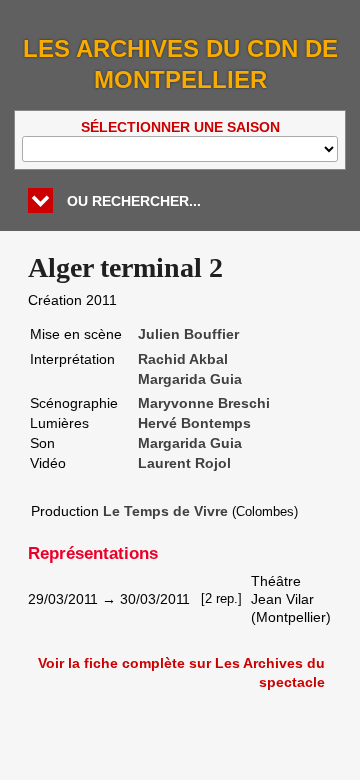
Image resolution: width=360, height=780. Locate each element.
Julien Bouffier (188, 334)
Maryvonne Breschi (204, 403)
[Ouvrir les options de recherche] (40, 200)
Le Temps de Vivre (165, 511)
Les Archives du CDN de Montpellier (180, 64)
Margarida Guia (190, 379)
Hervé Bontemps (194, 423)
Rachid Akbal (183, 359)
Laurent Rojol (184, 463)
